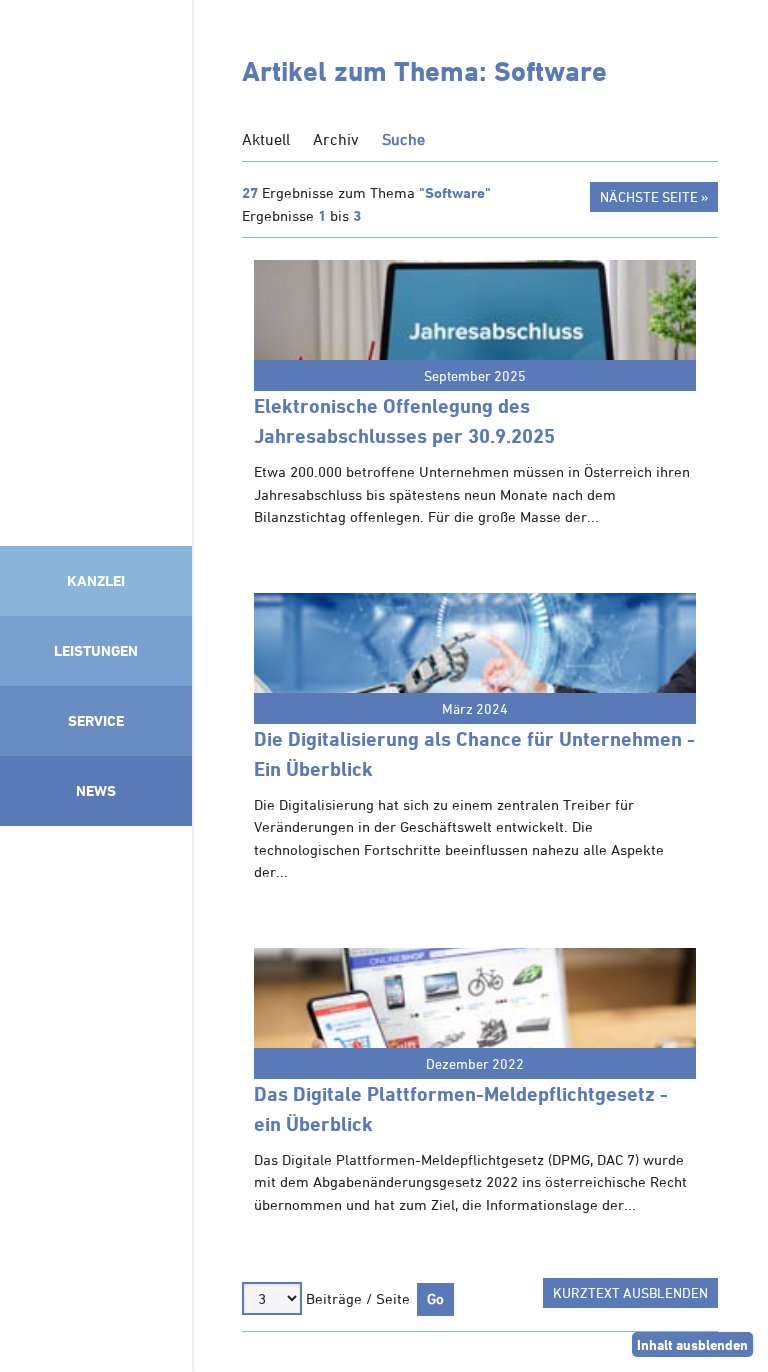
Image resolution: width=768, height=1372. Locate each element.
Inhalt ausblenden (692, 1344)
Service (96, 720)
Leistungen (96, 650)
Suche (403, 139)
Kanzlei (96, 580)
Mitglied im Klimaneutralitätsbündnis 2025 (96, 1094)
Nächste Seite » (654, 196)
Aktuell (266, 139)
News (96, 790)
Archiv (336, 139)
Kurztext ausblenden (630, 1292)
